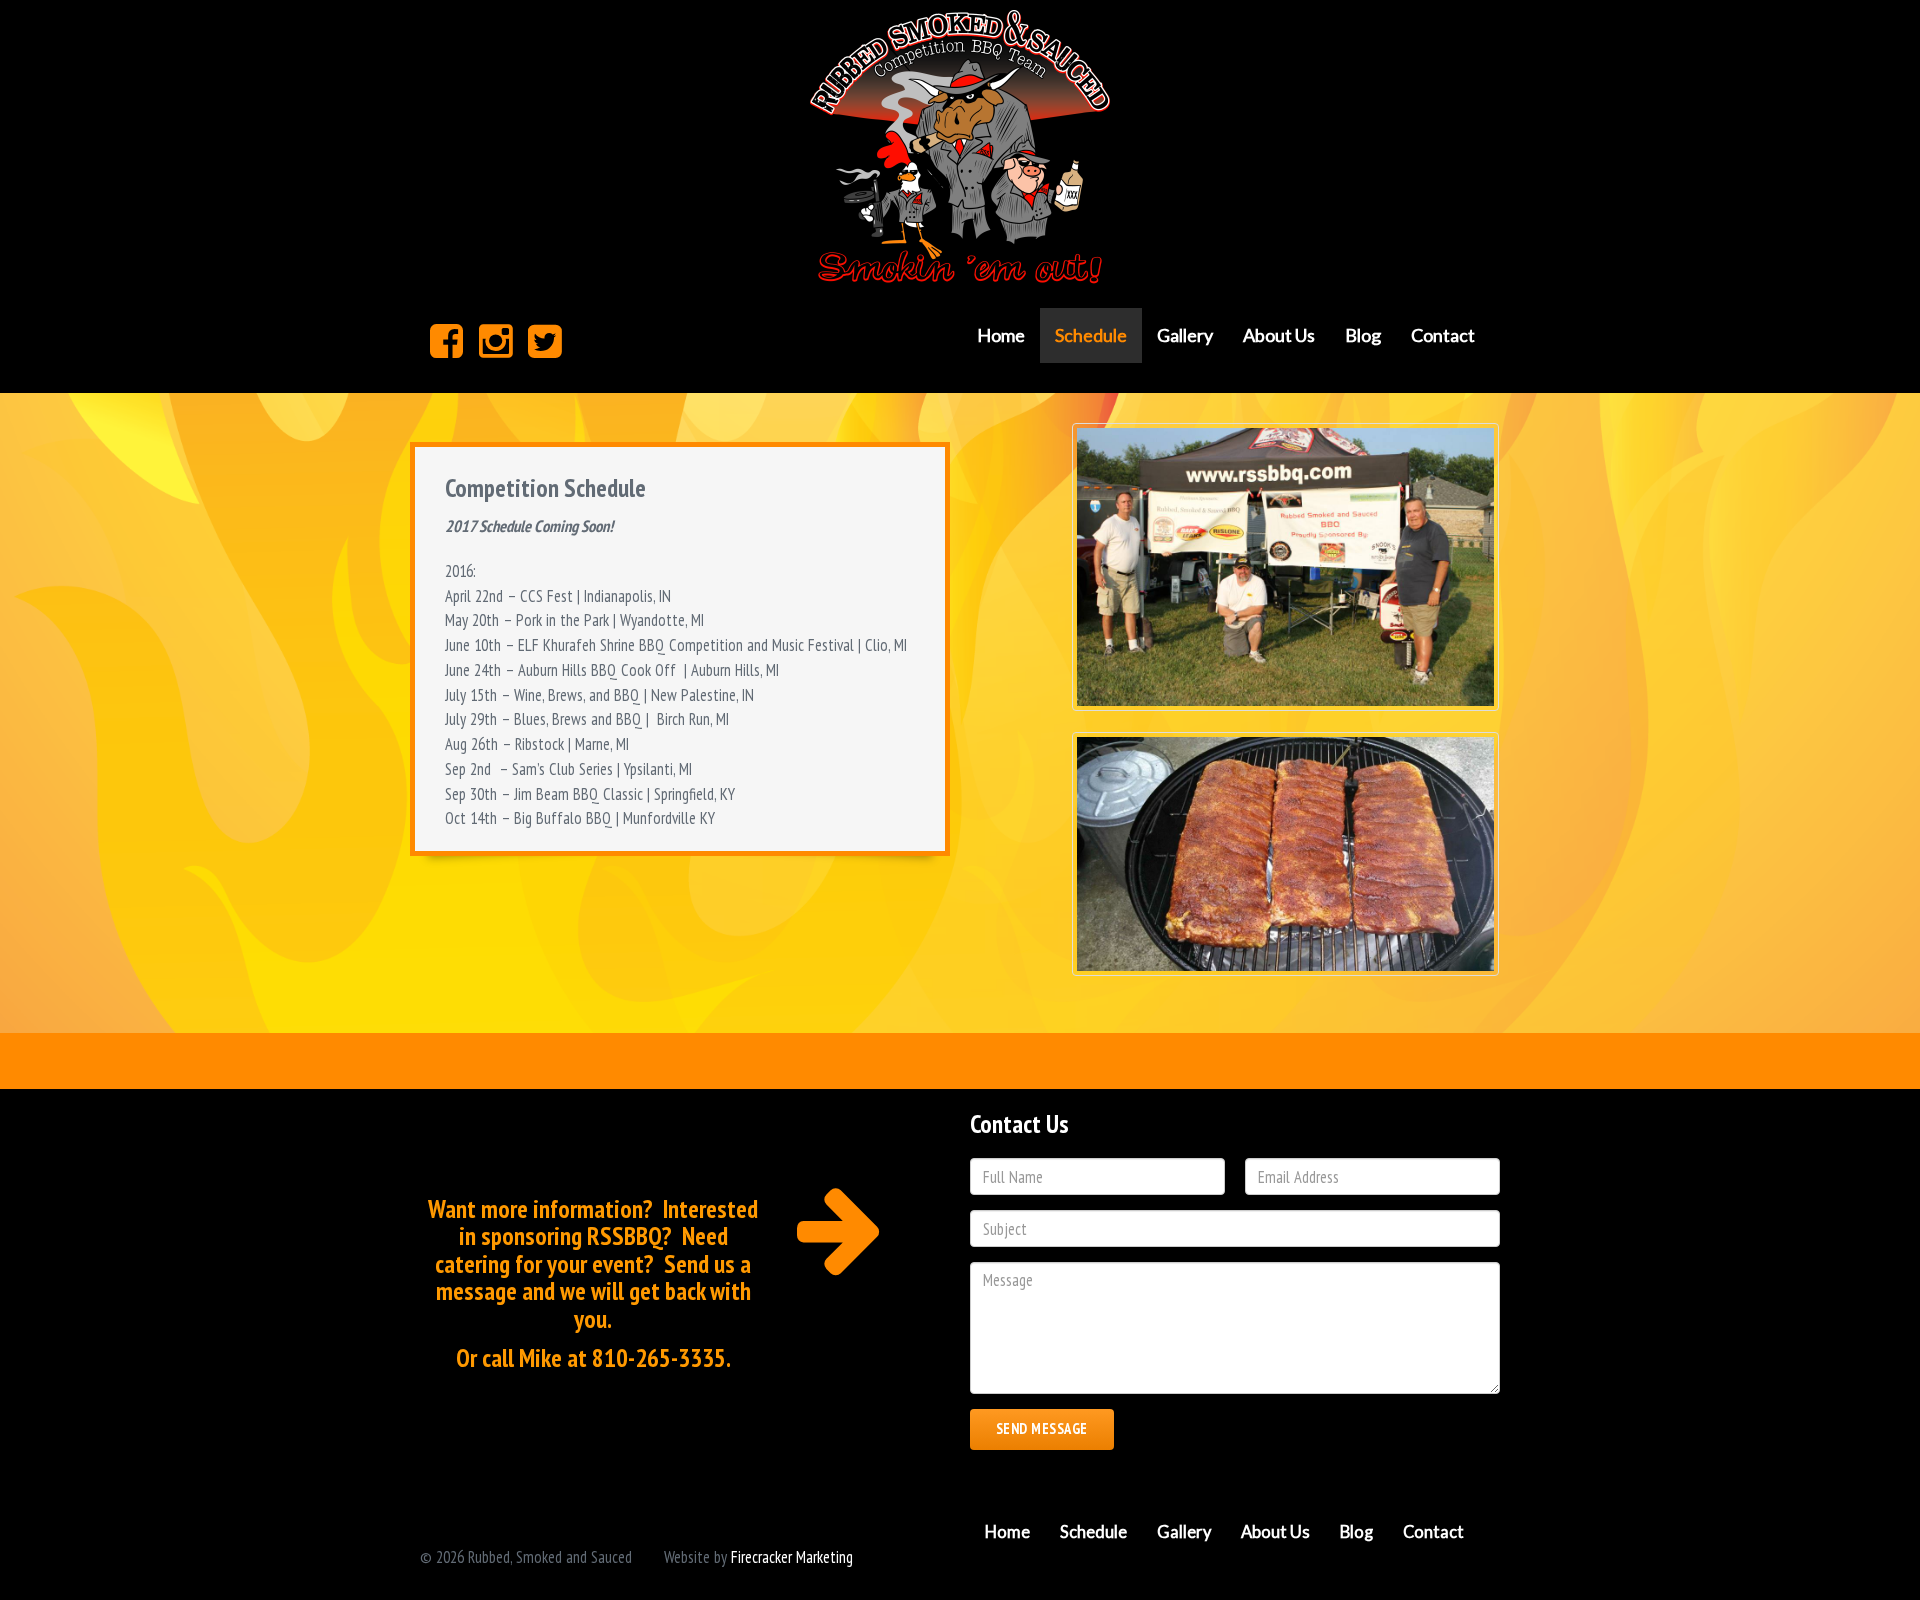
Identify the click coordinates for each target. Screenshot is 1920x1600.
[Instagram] (495, 340)
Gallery (1185, 335)
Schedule (1091, 335)
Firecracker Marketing (792, 1557)
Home (1001, 335)
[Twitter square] (544, 340)
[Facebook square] (446, 340)
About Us (1279, 335)
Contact (1443, 335)
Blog (1363, 335)
